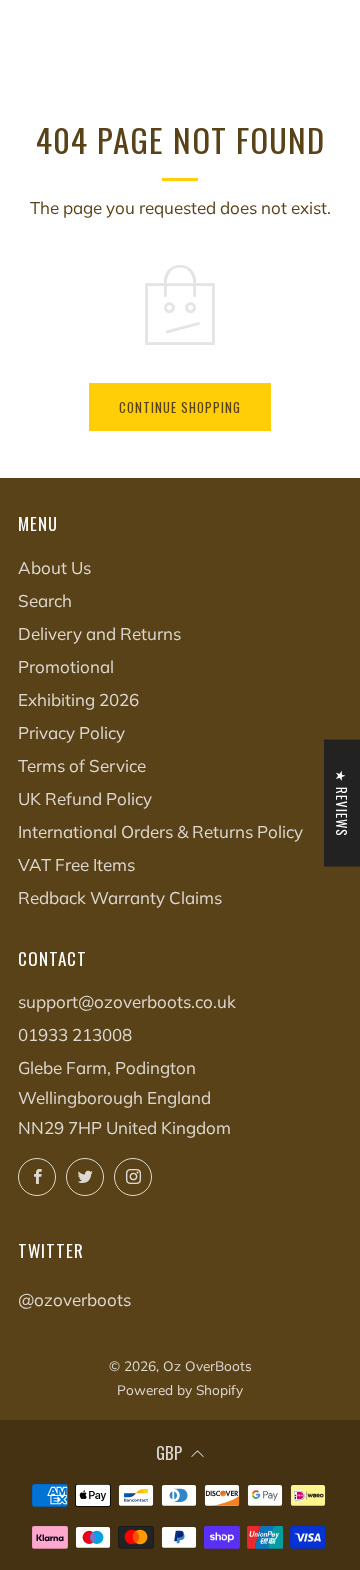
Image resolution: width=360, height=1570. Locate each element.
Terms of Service (82, 765)
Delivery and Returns (99, 633)
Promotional (66, 666)
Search (45, 600)
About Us (54, 567)
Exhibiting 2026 (78, 699)
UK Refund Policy (85, 798)
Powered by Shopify (180, 1389)
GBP (169, 1452)
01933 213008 (75, 1034)
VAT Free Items (76, 864)
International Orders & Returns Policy (160, 831)
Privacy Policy (71, 732)
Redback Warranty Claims (120, 897)
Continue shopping (180, 407)
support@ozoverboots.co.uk (127, 1001)
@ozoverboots (74, 1299)
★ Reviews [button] (342, 803)
